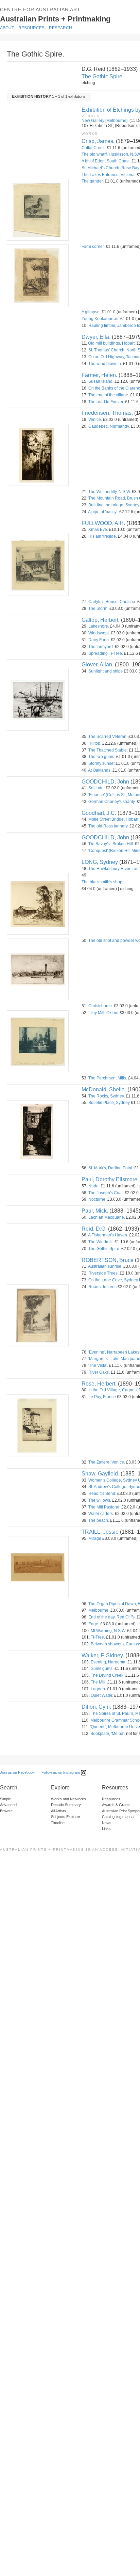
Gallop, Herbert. (101, 620)
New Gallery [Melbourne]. (105, 121)
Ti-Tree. (98, 1637)
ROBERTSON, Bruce (108, 1260)
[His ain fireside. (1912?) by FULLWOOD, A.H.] (37, 565)
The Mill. (99, 1682)
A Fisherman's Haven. (108, 1235)
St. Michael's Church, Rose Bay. (111, 168)
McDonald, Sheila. (104, 1089)
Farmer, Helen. (99, 375)
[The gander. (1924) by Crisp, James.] (37, 210)
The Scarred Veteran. (108, 737)
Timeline (58, 1823)
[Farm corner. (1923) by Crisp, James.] (37, 275)
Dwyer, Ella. (96, 337)
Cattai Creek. (94, 148)
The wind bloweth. (105, 364)
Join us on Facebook (17, 1772)
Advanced (8, 1805)
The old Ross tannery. (108, 826)
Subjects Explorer (66, 1817)
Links (106, 1829)
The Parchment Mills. (108, 1078)
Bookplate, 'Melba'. (108, 1734)
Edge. (94, 1624)
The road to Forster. (106, 402)
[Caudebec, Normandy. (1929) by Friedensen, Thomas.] (37, 455)
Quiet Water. (102, 1695)
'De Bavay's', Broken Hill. (111, 844)
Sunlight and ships (106, 671)
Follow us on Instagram (61, 1772)
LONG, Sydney (100, 862)
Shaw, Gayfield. (100, 1474)
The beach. (99, 1520)
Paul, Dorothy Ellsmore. (110, 1179)
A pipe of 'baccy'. (103, 512)
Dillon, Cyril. (96, 1707)
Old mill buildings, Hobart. (112, 343)
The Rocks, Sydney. (107, 1096)
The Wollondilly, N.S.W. (110, 492)
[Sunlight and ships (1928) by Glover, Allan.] (37, 700)
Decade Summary (66, 1805)
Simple (5, 1799)
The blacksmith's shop (102, 882)
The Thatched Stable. (108, 750)
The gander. (93, 181)
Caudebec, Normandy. (109, 426)
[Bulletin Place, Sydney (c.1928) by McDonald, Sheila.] (37, 1131)
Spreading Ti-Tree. (106, 653)
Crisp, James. (98, 141)
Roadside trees (102, 1287)
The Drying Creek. (108, 1675)
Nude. (94, 1186)
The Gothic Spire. (103, 76)
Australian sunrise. (105, 1266)
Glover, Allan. (98, 665)
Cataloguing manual (118, 1817)
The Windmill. (101, 1242)
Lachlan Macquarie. (107, 1217)
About (7, 28)
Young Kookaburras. (100, 319)
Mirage (95, 1538)
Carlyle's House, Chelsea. (112, 602)
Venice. (95, 420)
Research (60, 28)
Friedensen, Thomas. (107, 413)
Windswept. (99, 633)
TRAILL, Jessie (100, 1532)
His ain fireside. (103, 536)
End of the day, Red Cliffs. (112, 1617)
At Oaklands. (100, 770)
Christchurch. (101, 1006)
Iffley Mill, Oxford (103, 1013)
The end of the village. (109, 395)
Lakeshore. (99, 626)
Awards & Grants (116, 1805)
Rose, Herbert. (99, 1384)
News (107, 1823)
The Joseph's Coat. (106, 1193)
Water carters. (101, 1514)
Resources (31, 28)
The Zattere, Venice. (107, 1462)
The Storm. (98, 609)
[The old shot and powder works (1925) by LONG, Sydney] (37, 969)
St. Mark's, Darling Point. (111, 1168)
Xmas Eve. (98, 530)
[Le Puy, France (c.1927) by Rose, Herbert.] (37, 1425)
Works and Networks (68, 1799)
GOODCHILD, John (105, 782)
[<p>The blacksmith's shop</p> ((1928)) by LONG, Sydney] (37, 904)
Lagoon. (98, 1689)
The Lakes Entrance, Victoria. (109, 175)
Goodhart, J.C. (99, 813)
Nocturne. (97, 1199)
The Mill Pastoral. (104, 1507)
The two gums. (102, 757)
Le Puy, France (102, 1397)
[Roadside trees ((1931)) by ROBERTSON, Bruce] (37, 1315)
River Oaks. (99, 1372)
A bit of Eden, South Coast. (106, 161)
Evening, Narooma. (109, 1662)
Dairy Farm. (99, 640)
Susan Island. (101, 381)
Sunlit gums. (102, 1669)
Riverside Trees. (103, 1273)
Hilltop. (95, 743)
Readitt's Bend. (102, 1494)
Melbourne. (99, 1610)
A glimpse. (91, 312)
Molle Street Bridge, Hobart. (114, 819)
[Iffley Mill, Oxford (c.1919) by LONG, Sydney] (37, 1041)
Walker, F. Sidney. (103, 1655)
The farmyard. (101, 647)
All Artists (58, 1811)
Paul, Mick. (95, 1211)
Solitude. (97, 788)
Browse (6, 1811)
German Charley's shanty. (112, 802)
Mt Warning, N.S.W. (108, 1631)
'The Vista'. (98, 1365)
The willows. (100, 1500)
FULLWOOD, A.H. (103, 523)
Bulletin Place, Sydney (109, 1103)
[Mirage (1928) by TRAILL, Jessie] (37, 1567)
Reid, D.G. (94, 1229)
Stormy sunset (101, 763)
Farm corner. (93, 247)
